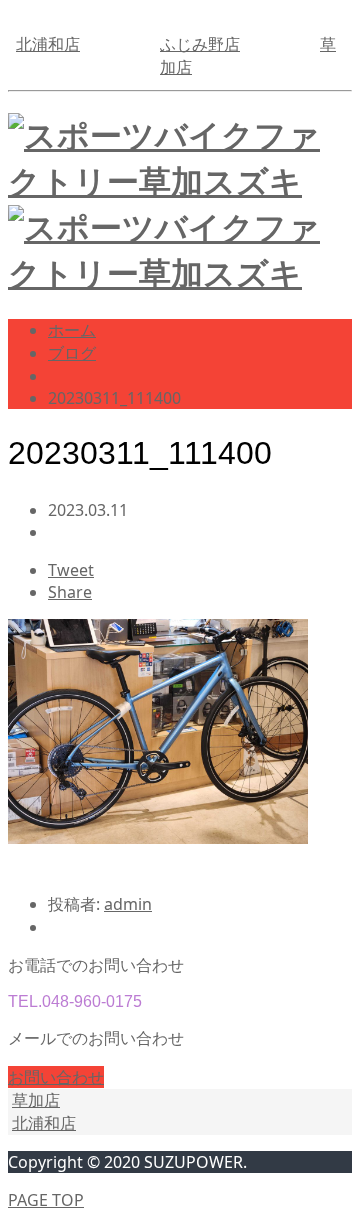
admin (128, 904)
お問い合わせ (56, 1077)
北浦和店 (48, 44)
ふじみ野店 (200, 44)
